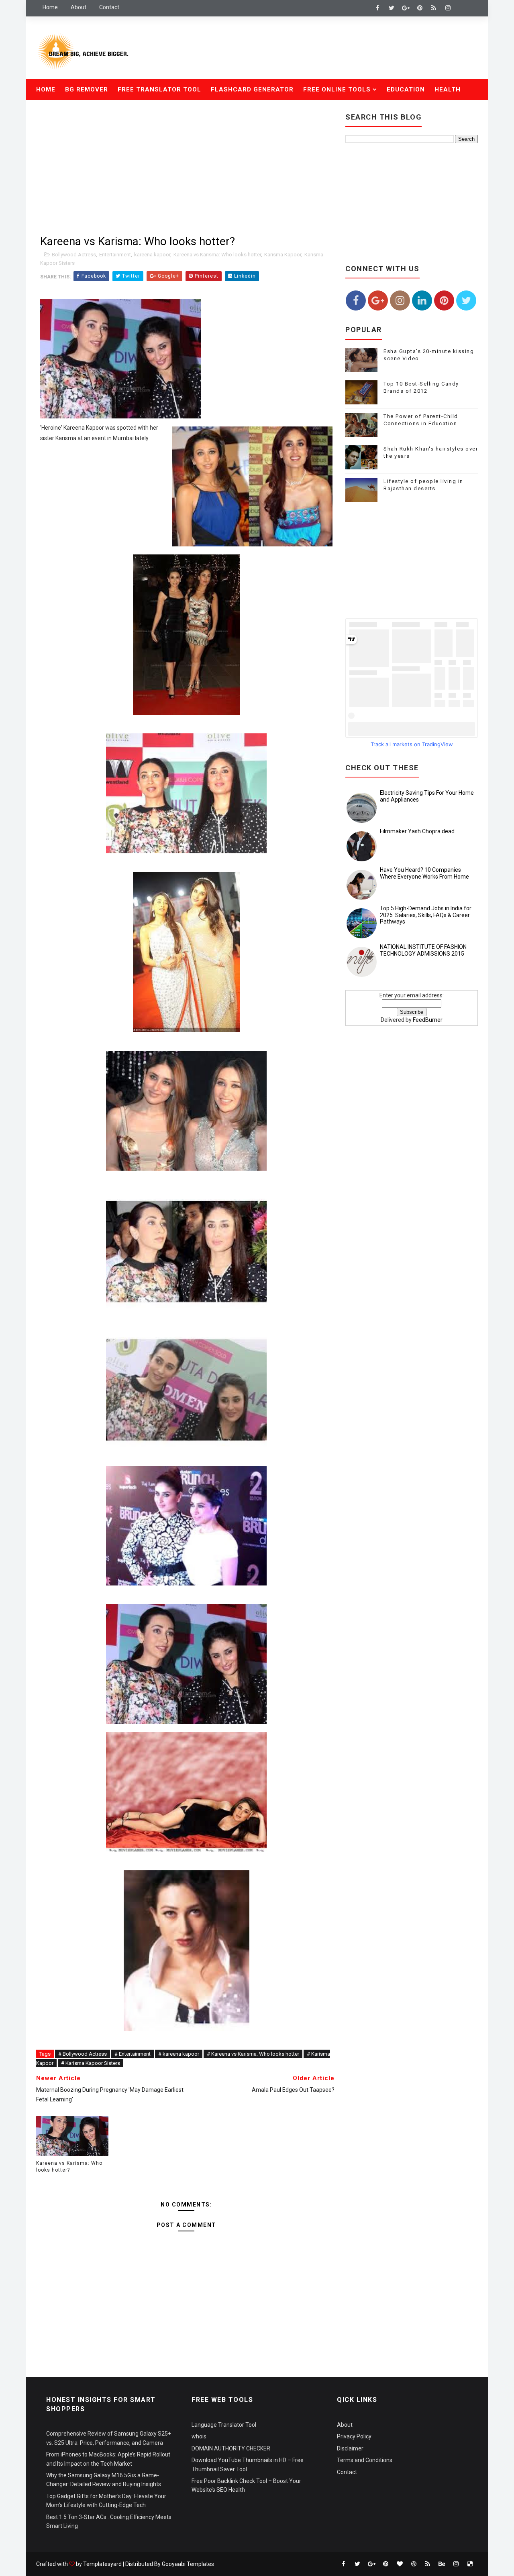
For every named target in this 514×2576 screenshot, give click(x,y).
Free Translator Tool (159, 89)
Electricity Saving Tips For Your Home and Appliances (427, 796)
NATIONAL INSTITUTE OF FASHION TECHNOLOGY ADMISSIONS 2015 (423, 950)
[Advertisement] (331, 49)
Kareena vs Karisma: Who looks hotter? (69, 2167)
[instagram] (448, 8)
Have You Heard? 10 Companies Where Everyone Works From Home (424, 873)
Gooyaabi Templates (188, 2564)
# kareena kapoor (179, 2054)
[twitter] (392, 8)
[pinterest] (420, 8)
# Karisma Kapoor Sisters (91, 2063)
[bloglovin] (400, 2564)
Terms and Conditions (365, 2460)
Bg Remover (87, 89)
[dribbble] (414, 2564)
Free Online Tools (337, 89)
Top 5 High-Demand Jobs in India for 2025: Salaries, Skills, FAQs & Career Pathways (426, 915)
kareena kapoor (152, 255)
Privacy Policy (354, 2436)
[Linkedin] (462, 8)
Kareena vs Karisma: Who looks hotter (217, 255)
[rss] (434, 8)
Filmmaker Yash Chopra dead (417, 831)
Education (406, 89)
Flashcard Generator (252, 89)
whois (199, 2436)
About (79, 7)
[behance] (442, 2564)
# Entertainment (133, 2054)
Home (50, 7)
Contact (109, 7)
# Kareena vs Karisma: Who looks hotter (253, 2054)
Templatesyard (102, 2564)
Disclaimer (350, 2448)
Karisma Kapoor (283, 255)
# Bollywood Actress (83, 2054)
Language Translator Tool (224, 2425)
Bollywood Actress (74, 255)
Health (448, 89)
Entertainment (115, 255)
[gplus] (406, 8)
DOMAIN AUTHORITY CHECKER (231, 2448)
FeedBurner (428, 1020)
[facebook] (377, 8)
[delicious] (470, 2564)
